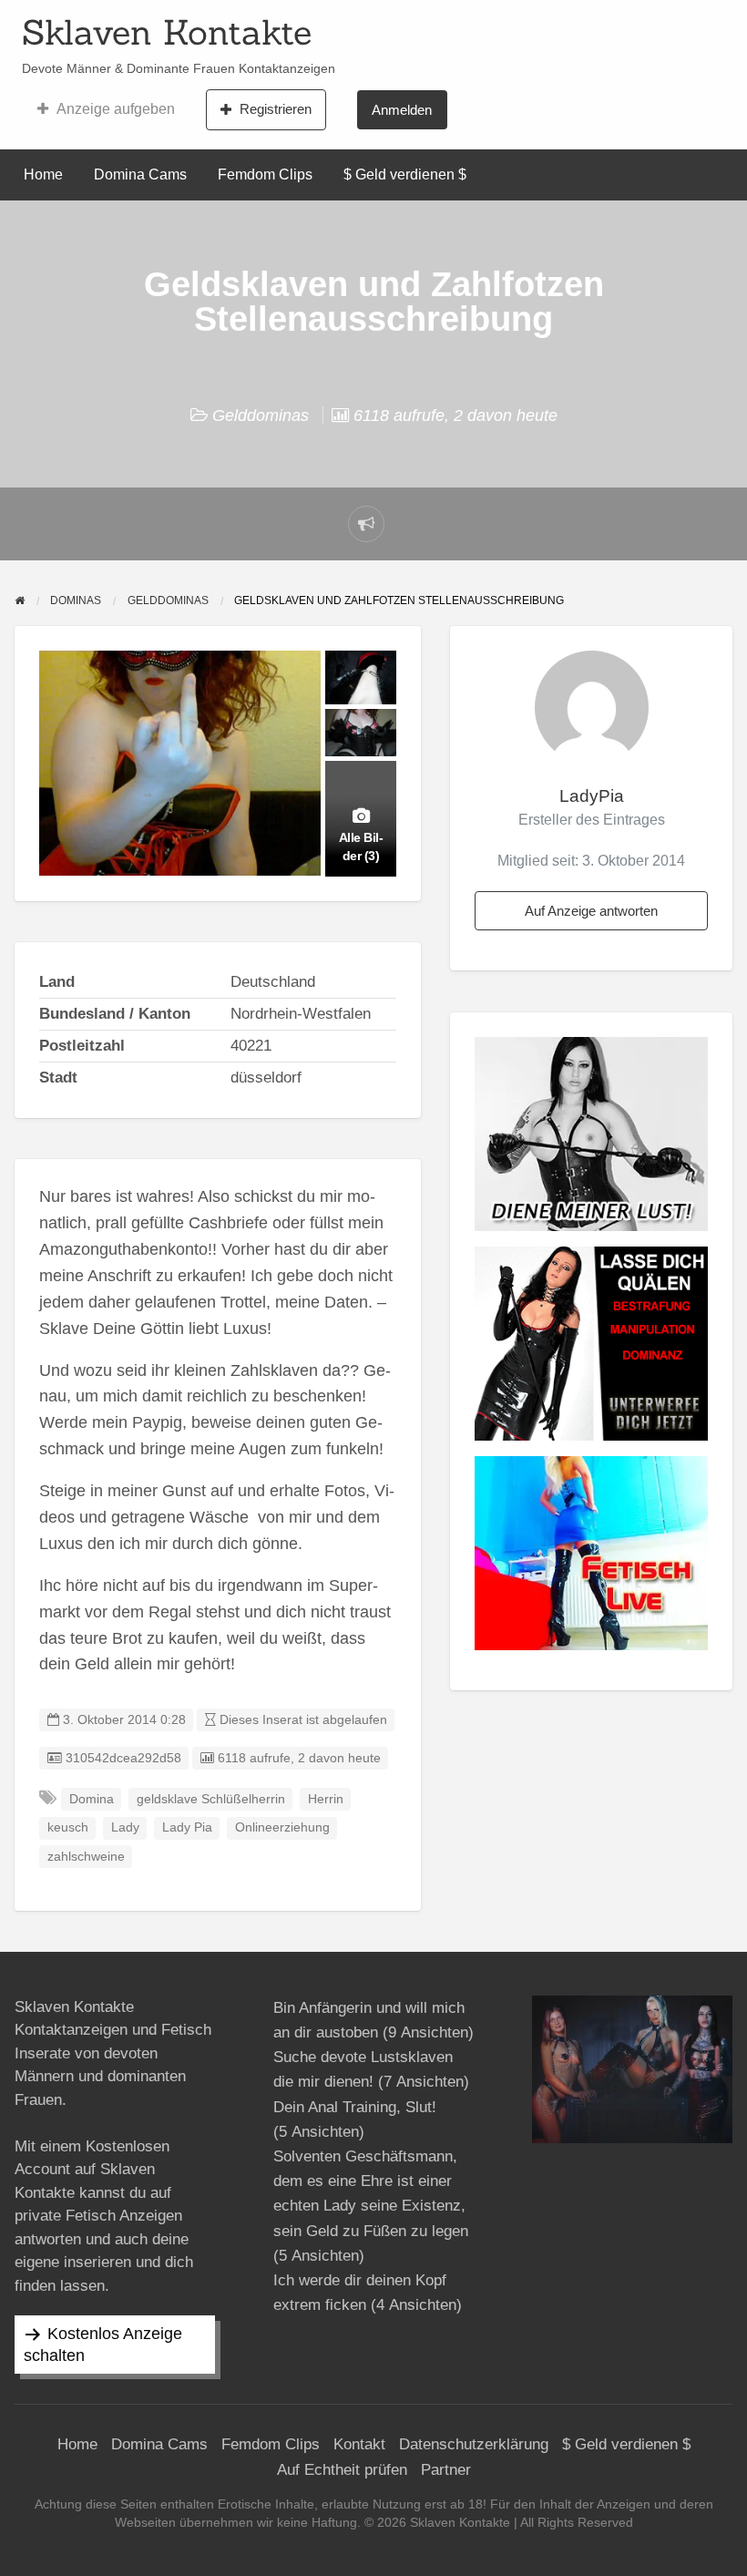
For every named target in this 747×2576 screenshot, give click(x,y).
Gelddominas (261, 416)
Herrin (326, 1799)
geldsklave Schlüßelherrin (211, 1799)
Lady (125, 1827)
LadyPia (592, 796)
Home (43, 174)
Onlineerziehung (282, 1827)
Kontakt (359, 2444)
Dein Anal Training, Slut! (355, 2107)
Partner (446, 2470)
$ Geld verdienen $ (405, 174)
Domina (92, 1799)
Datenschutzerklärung (474, 2444)
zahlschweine (86, 1857)
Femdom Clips (265, 174)
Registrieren (276, 109)
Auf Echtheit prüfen (342, 2470)
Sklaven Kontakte (167, 32)
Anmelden (402, 110)
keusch (68, 1827)
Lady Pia (187, 1827)
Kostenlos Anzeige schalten (103, 2345)
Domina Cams (140, 174)
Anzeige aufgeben (116, 109)
